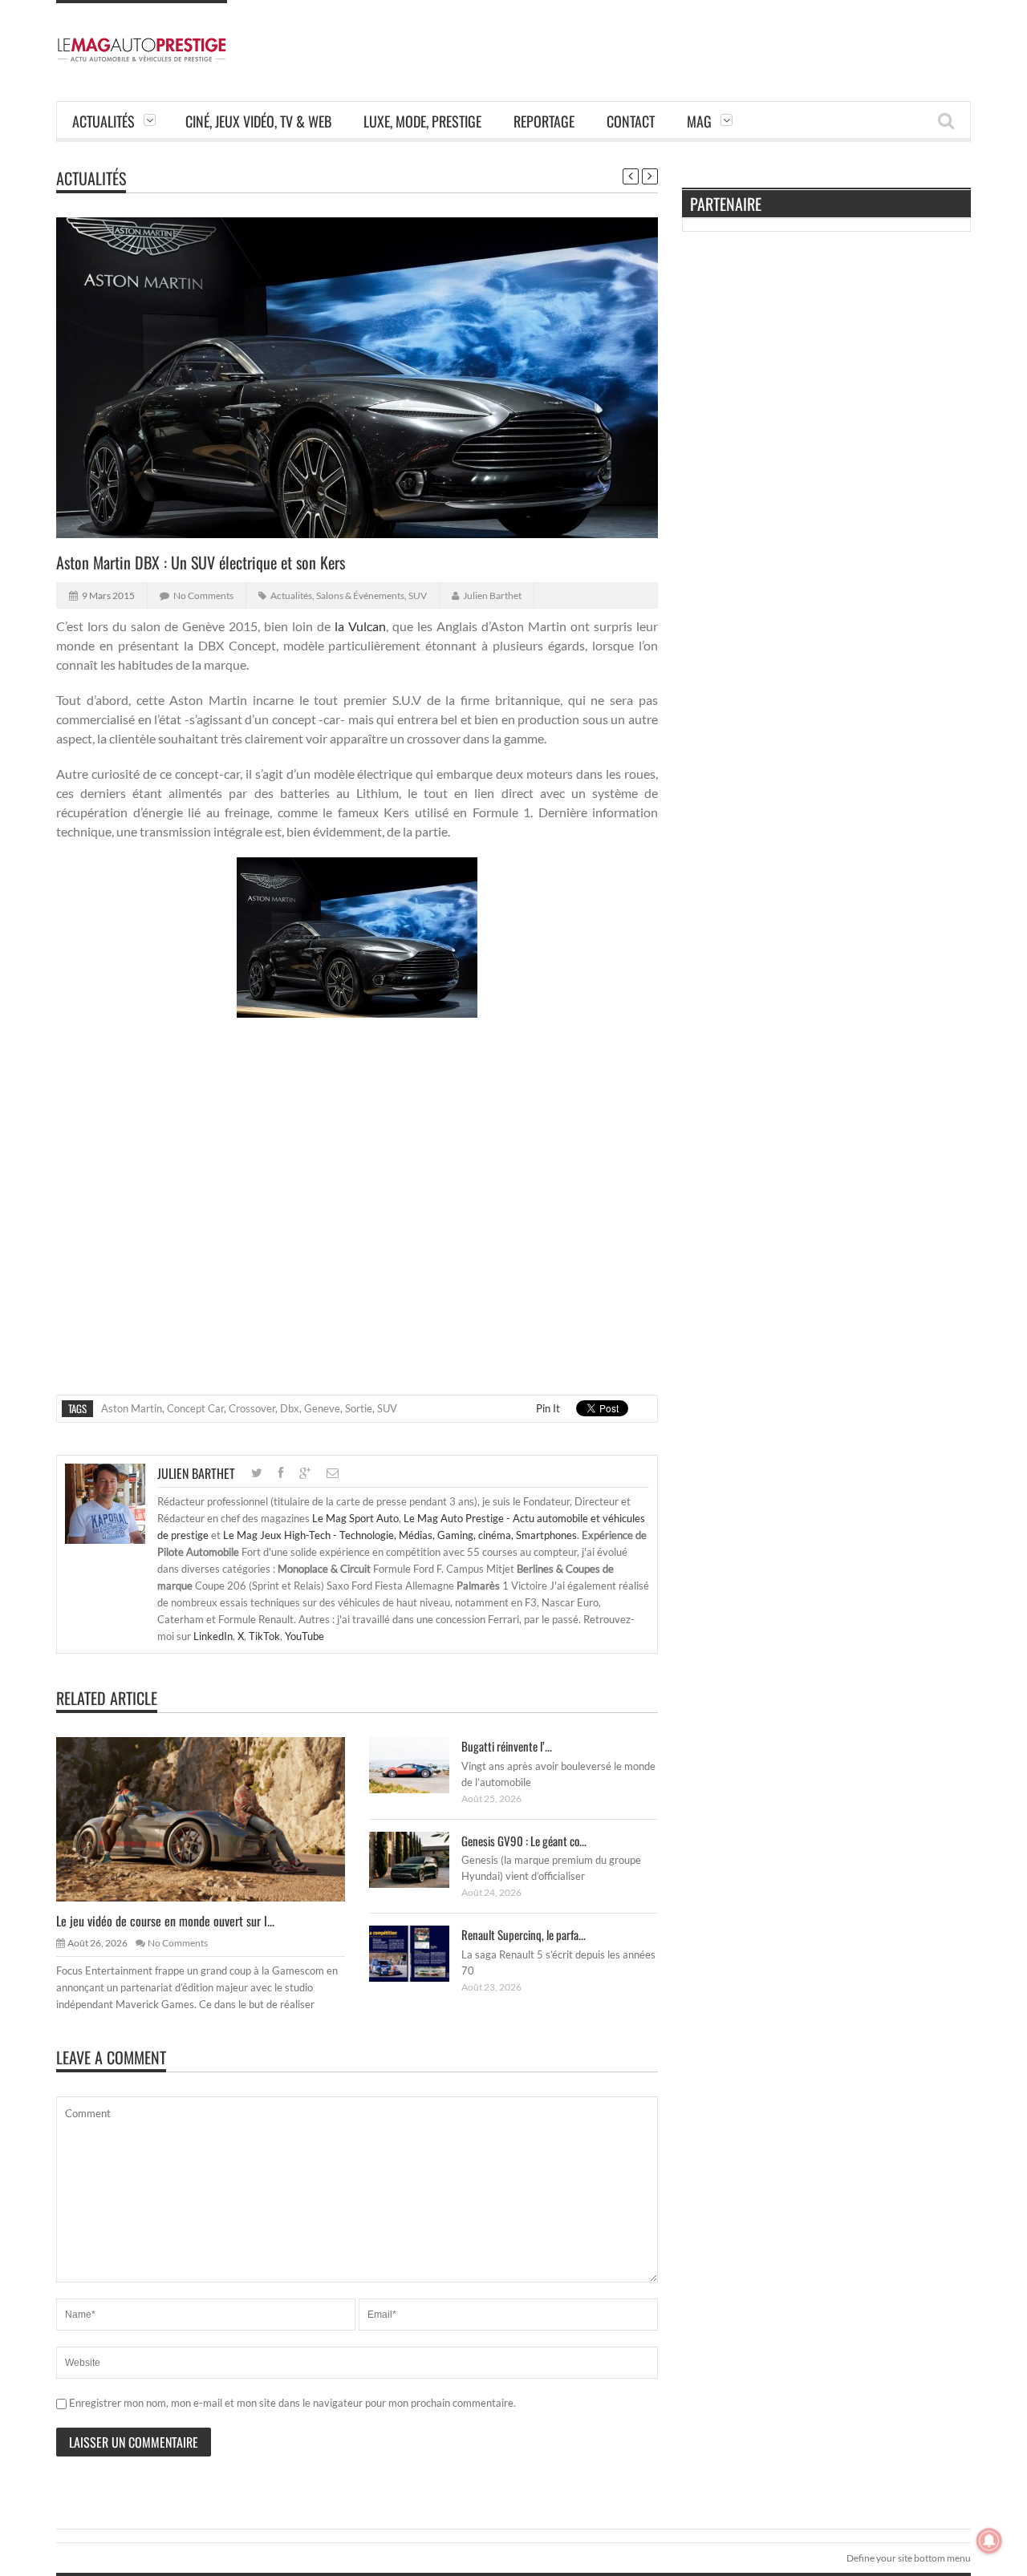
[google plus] (305, 1473)
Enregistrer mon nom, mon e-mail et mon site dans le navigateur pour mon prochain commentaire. (292, 2403)
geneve (322, 1408)
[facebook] (281, 1473)
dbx (290, 1408)
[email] (333, 1473)
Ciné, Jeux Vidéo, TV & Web (258, 121)
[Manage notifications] (989, 2541)
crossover (252, 1408)
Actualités (104, 121)
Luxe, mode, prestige (422, 121)
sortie (359, 1408)
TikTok (264, 1636)
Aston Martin (132, 1408)
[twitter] (257, 1473)
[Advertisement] (679, 36)
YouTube (304, 1636)
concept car (195, 1408)
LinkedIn (213, 1636)
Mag (699, 121)
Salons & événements (360, 595)
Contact (631, 121)
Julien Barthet (492, 595)
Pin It (548, 1408)
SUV (418, 595)
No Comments (203, 595)
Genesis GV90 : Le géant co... (524, 1841)
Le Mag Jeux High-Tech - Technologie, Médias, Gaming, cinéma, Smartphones (400, 1535)
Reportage (544, 121)
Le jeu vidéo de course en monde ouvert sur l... (165, 1921)
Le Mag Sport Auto (355, 1518)
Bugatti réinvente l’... (507, 1746)
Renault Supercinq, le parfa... (524, 1934)
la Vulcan (360, 626)
